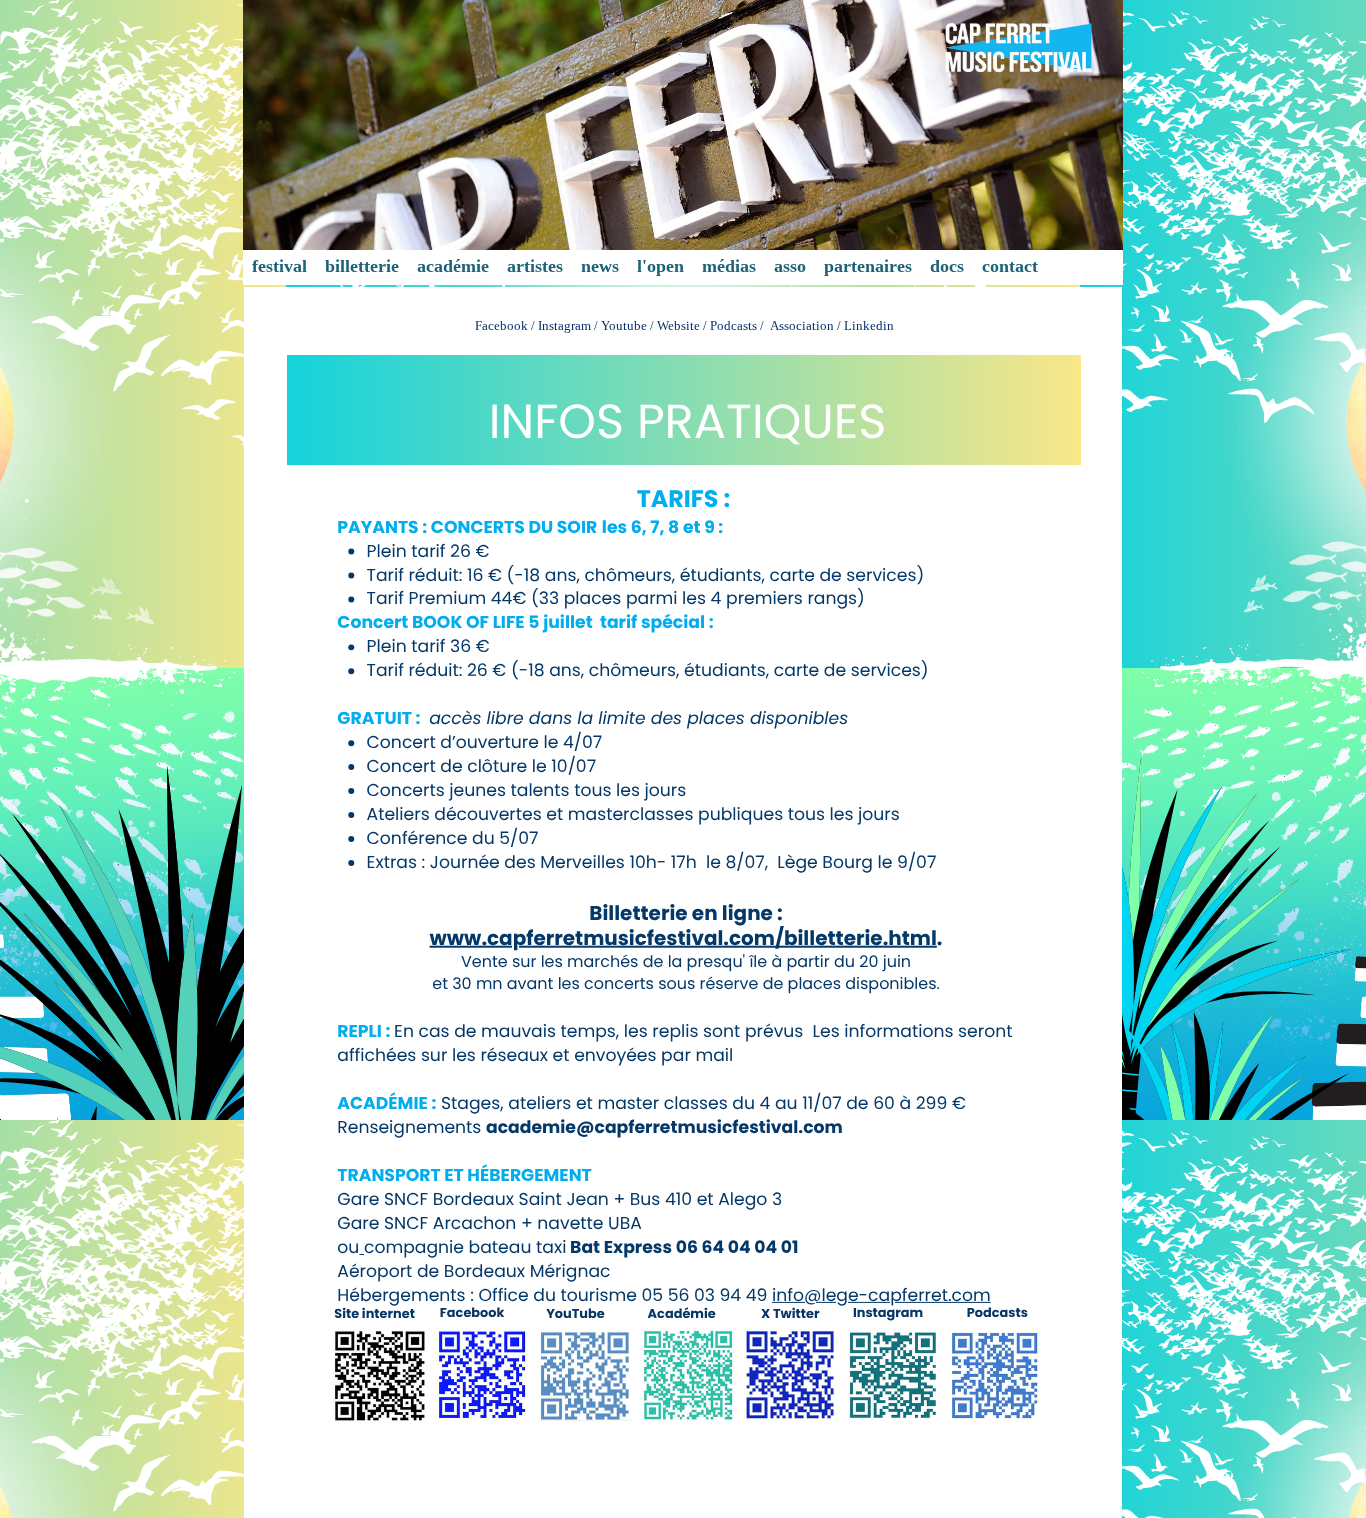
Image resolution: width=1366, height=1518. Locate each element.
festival (279, 266)
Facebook (501, 325)
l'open (660, 266)
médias (729, 266)
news (600, 266)
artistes (535, 266)
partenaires (868, 266)
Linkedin (869, 325)
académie (453, 266)
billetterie (362, 266)
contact (1010, 266)
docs (947, 266)
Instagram (564, 325)
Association (803, 325)
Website (678, 325)
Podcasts (733, 325)
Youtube (624, 325)
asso (790, 266)
